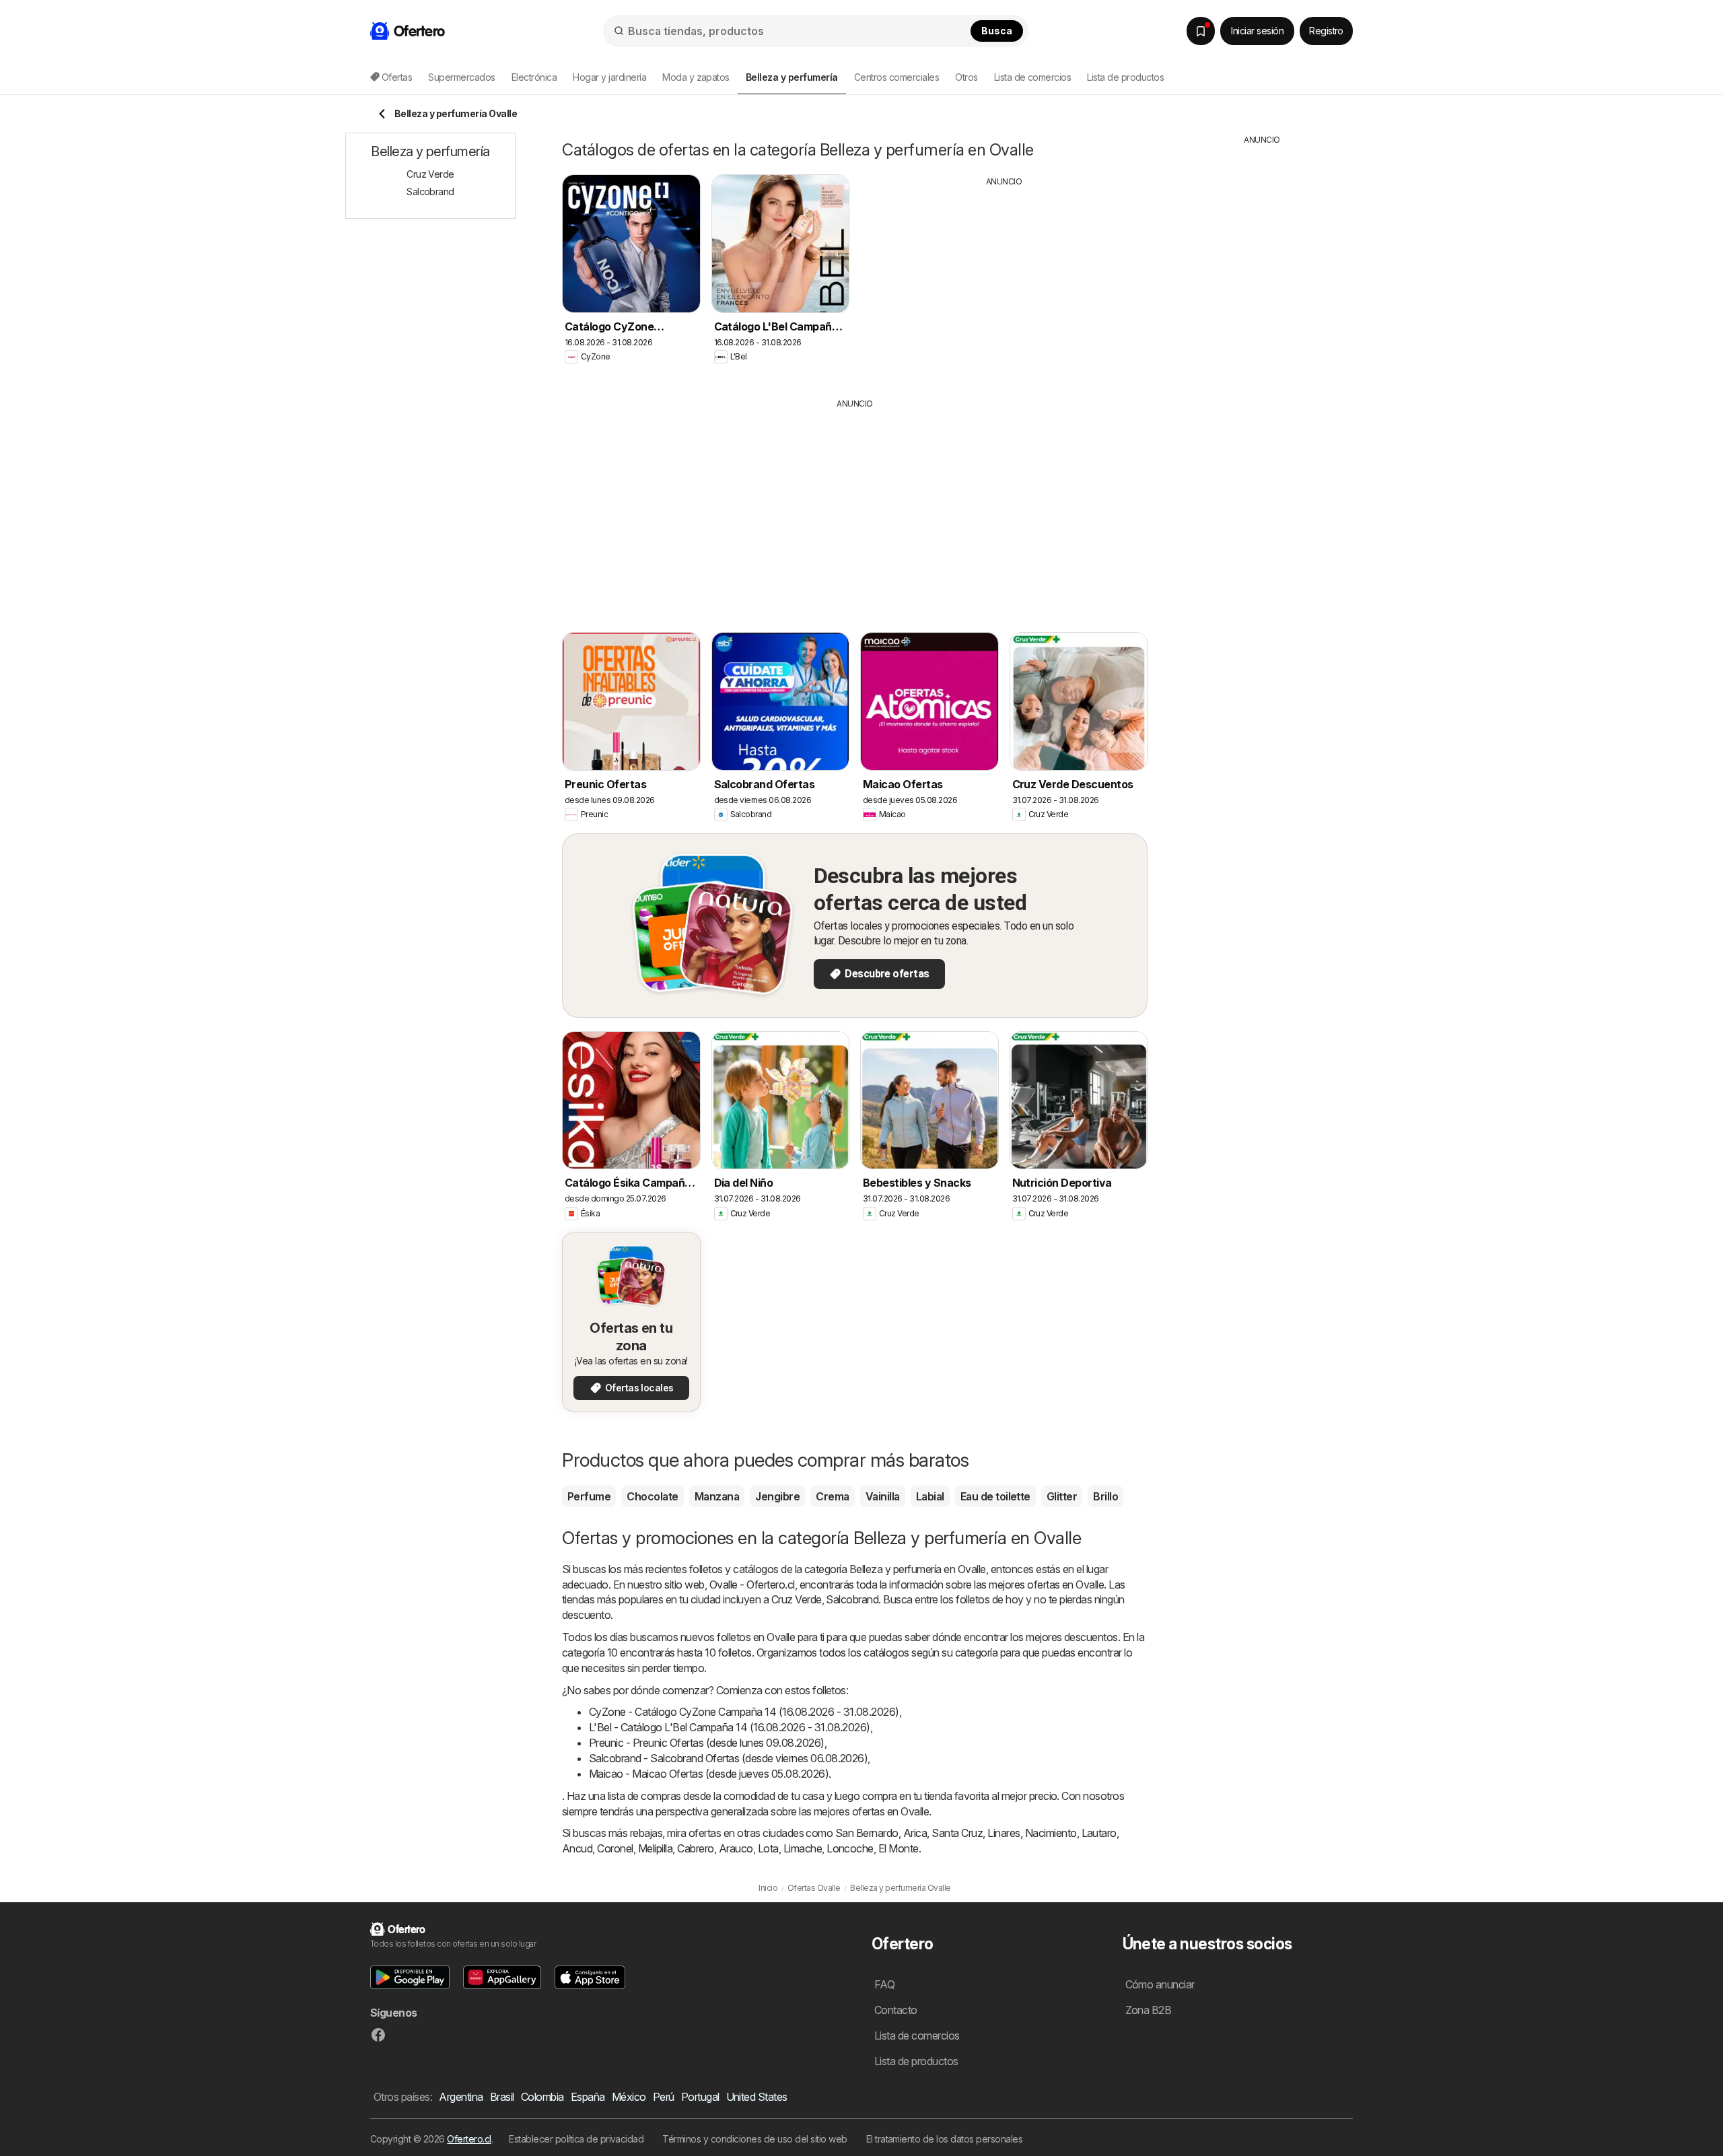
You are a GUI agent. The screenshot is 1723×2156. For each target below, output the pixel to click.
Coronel (615, 1848)
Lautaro (1099, 1833)
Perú (664, 2097)
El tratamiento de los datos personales (945, 2139)
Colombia (542, 2097)
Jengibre (777, 1496)
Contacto (896, 2010)
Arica (915, 1833)
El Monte (899, 1848)
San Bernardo (867, 1833)
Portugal (700, 2097)
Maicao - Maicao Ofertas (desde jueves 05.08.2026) (709, 1774)
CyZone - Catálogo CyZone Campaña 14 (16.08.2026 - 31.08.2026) (744, 1712)
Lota (768, 1848)
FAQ (884, 1984)
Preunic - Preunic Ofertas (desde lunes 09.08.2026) (707, 1743)
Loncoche (850, 1848)
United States (757, 2097)
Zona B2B (1149, 2010)
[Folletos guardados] (1201, 31)
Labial (930, 1496)
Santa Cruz (957, 1833)
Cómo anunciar (1160, 1984)
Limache (803, 1848)
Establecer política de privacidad (576, 2139)
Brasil (502, 2097)
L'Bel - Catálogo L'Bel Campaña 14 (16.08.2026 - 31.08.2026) (730, 1727)
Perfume (589, 1496)
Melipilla (655, 1848)
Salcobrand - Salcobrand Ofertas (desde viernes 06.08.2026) (728, 1758)
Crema (832, 1496)
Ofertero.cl (469, 2139)
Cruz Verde (797, 1599)
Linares (1004, 1833)
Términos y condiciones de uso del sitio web (754, 2139)
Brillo (1105, 1496)
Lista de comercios (1033, 77)
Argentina (461, 2097)
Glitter (1062, 1496)
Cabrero (695, 1848)
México (629, 2097)
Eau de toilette (995, 1496)
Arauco (736, 1848)
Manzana (717, 1496)
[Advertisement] (1004, 282)
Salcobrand (852, 1599)
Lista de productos (1125, 77)
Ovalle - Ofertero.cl (752, 1585)
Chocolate (652, 1496)
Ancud (577, 1848)
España (588, 2097)
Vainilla (883, 1496)
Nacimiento (1051, 1833)
